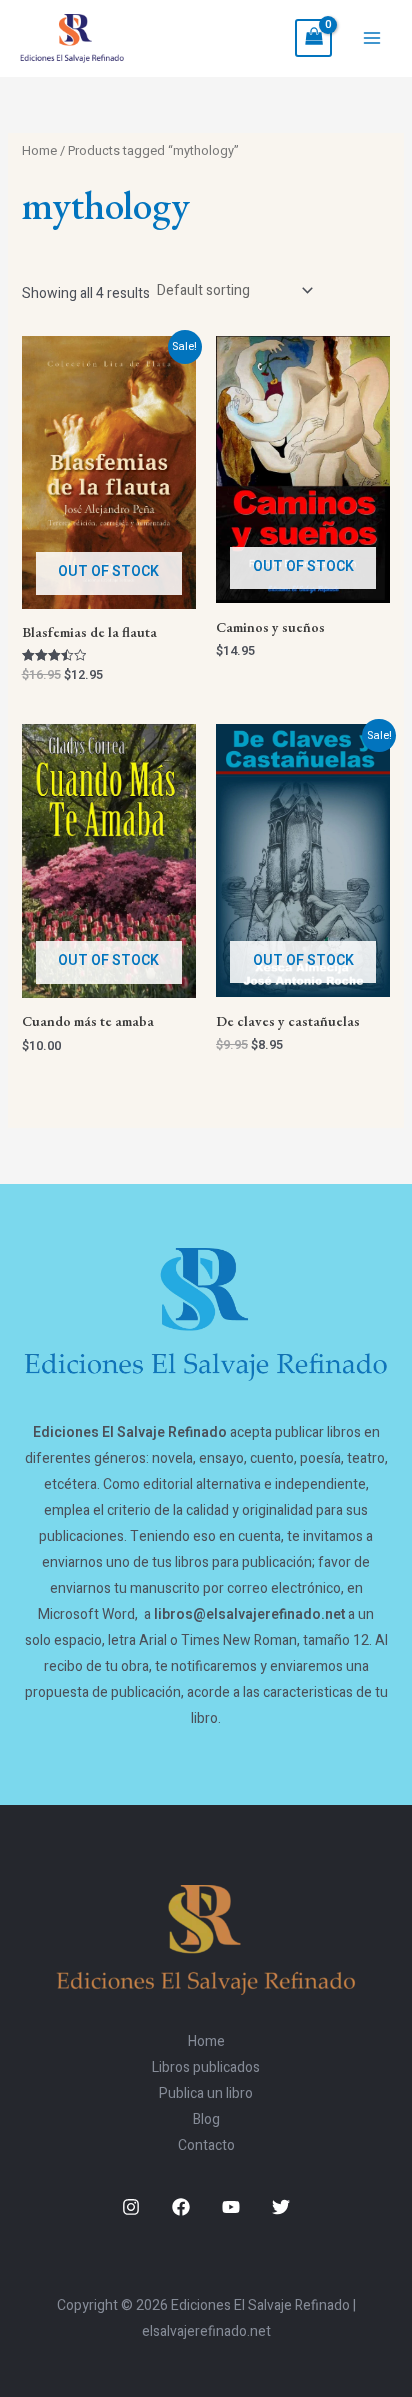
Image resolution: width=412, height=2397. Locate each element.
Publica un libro (206, 2093)
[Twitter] (281, 2207)
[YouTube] (231, 2207)
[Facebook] (181, 2207)
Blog (206, 2119)
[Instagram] (131, 2207)
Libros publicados (206, 2067)
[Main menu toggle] (372, 38)
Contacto (206, 2145)
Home (39, 151)
